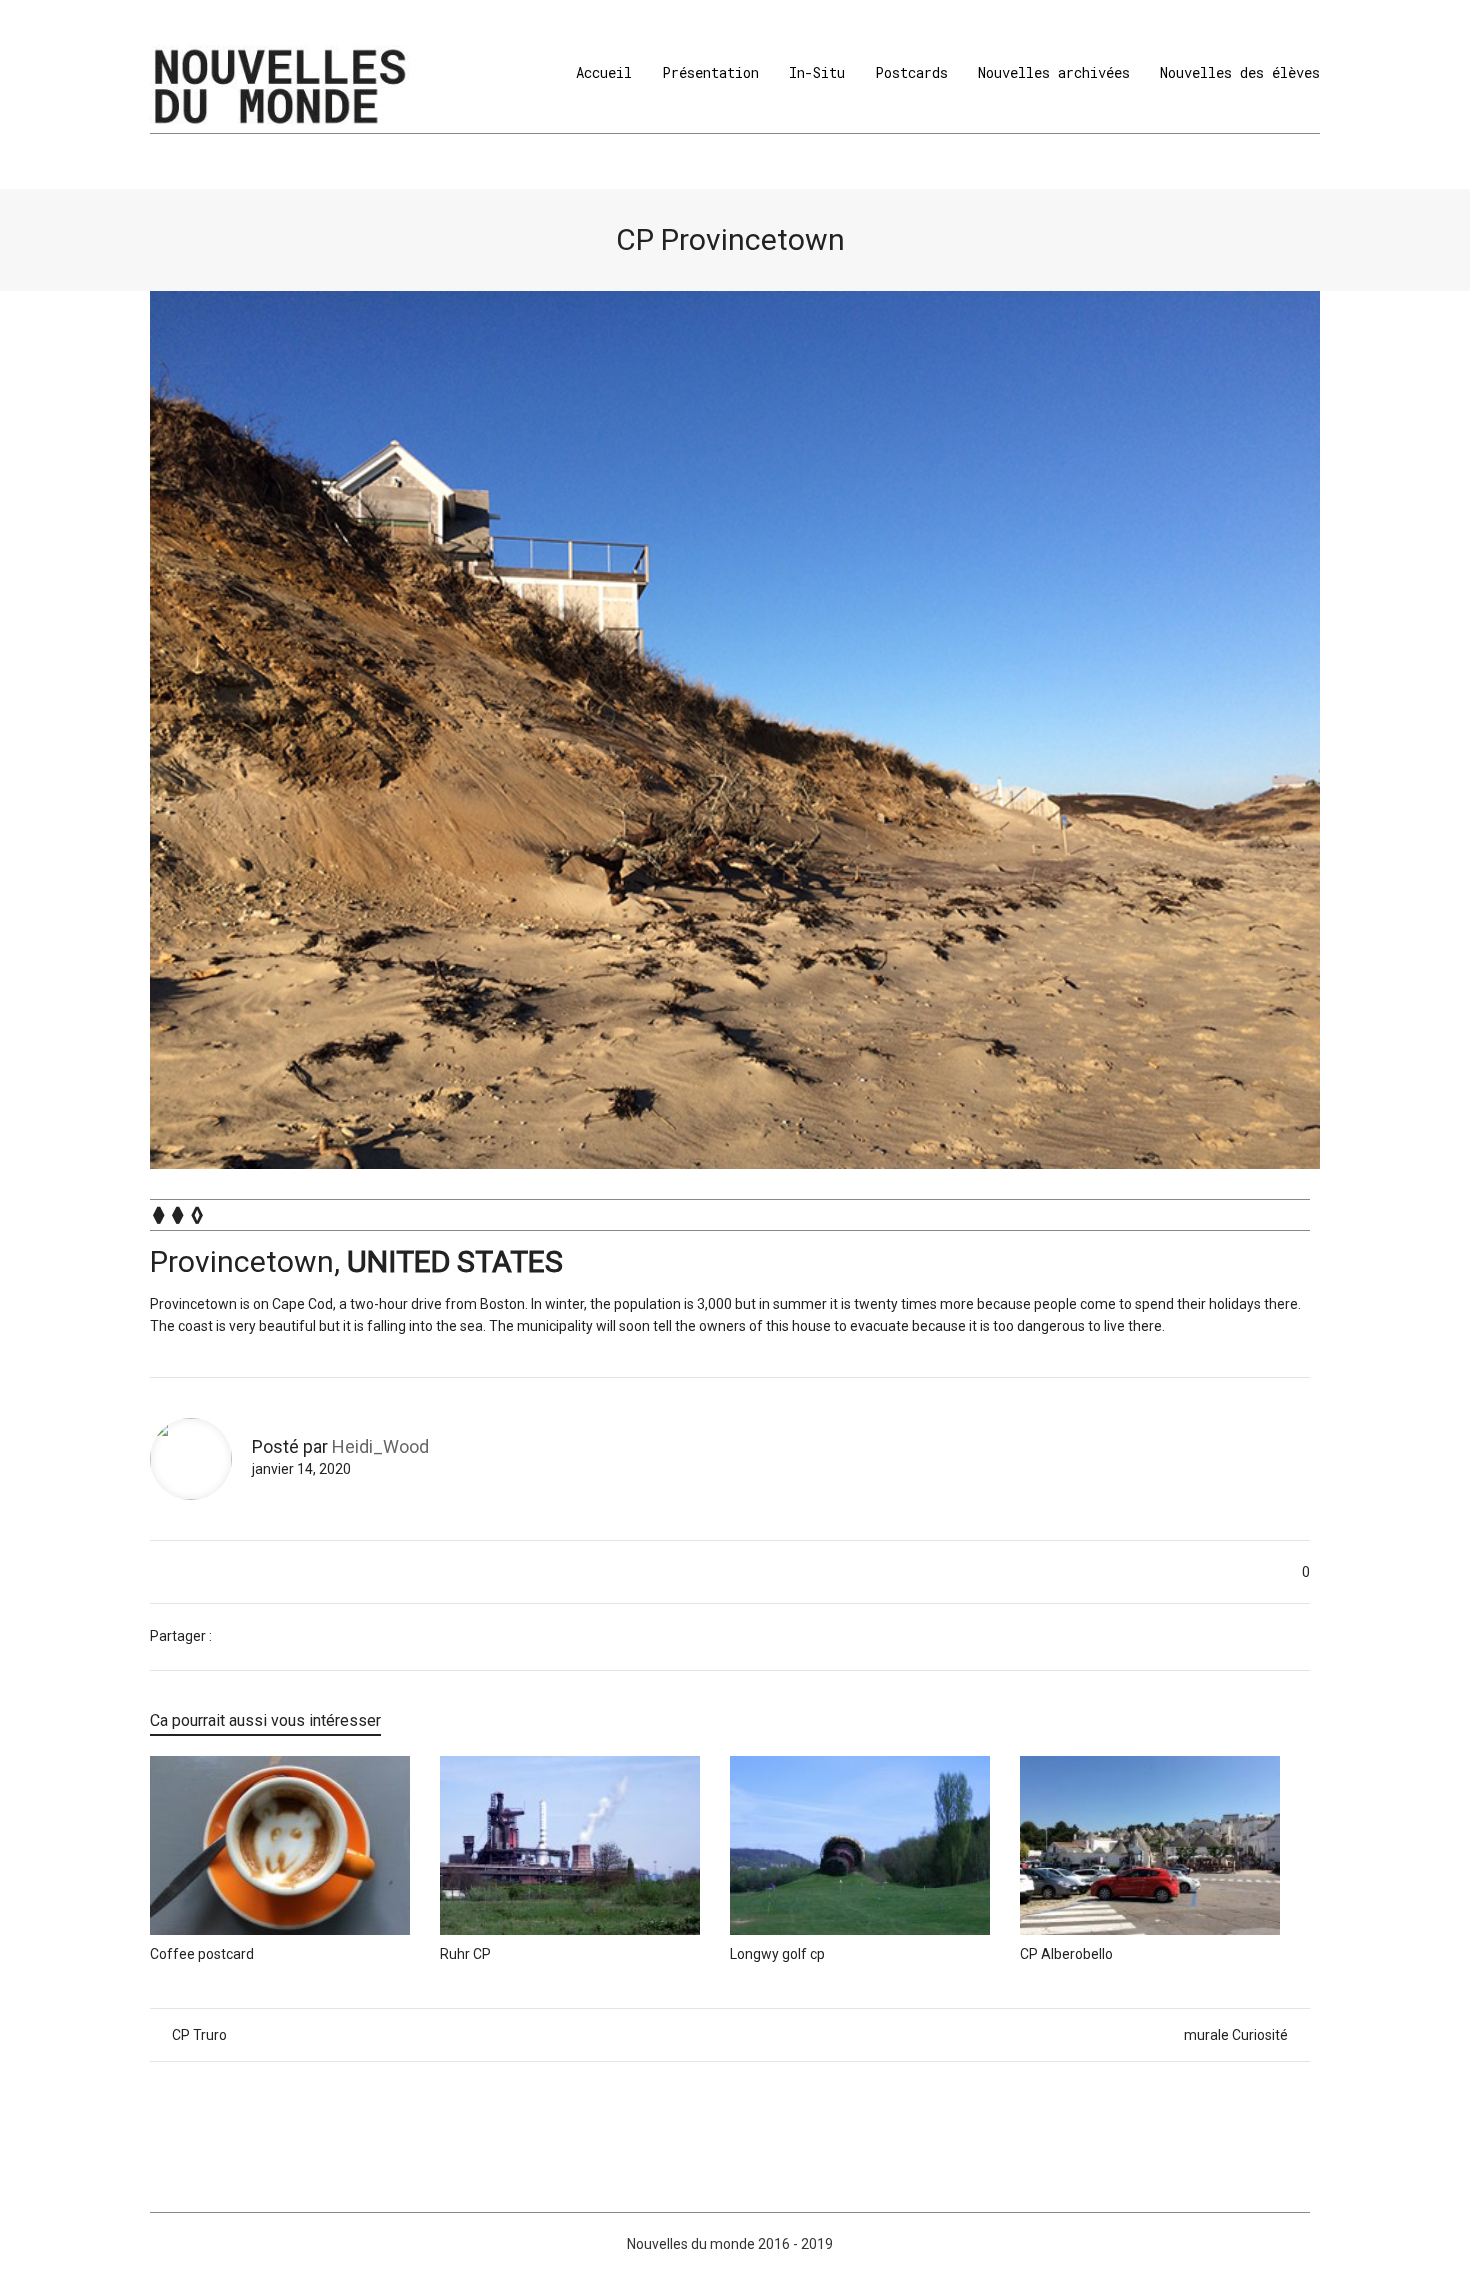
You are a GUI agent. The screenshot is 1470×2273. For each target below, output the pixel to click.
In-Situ (817, 72)
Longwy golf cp (777, 1954)
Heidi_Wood (380, 1446)
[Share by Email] (289, 1637)
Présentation (710, 72)
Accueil (604, 72)
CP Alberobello (1066, 1954)
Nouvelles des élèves (1240, 72)
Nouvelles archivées (1054, 72)
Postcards (911, 72)
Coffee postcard (202, 1954)
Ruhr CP (465, 1954)
